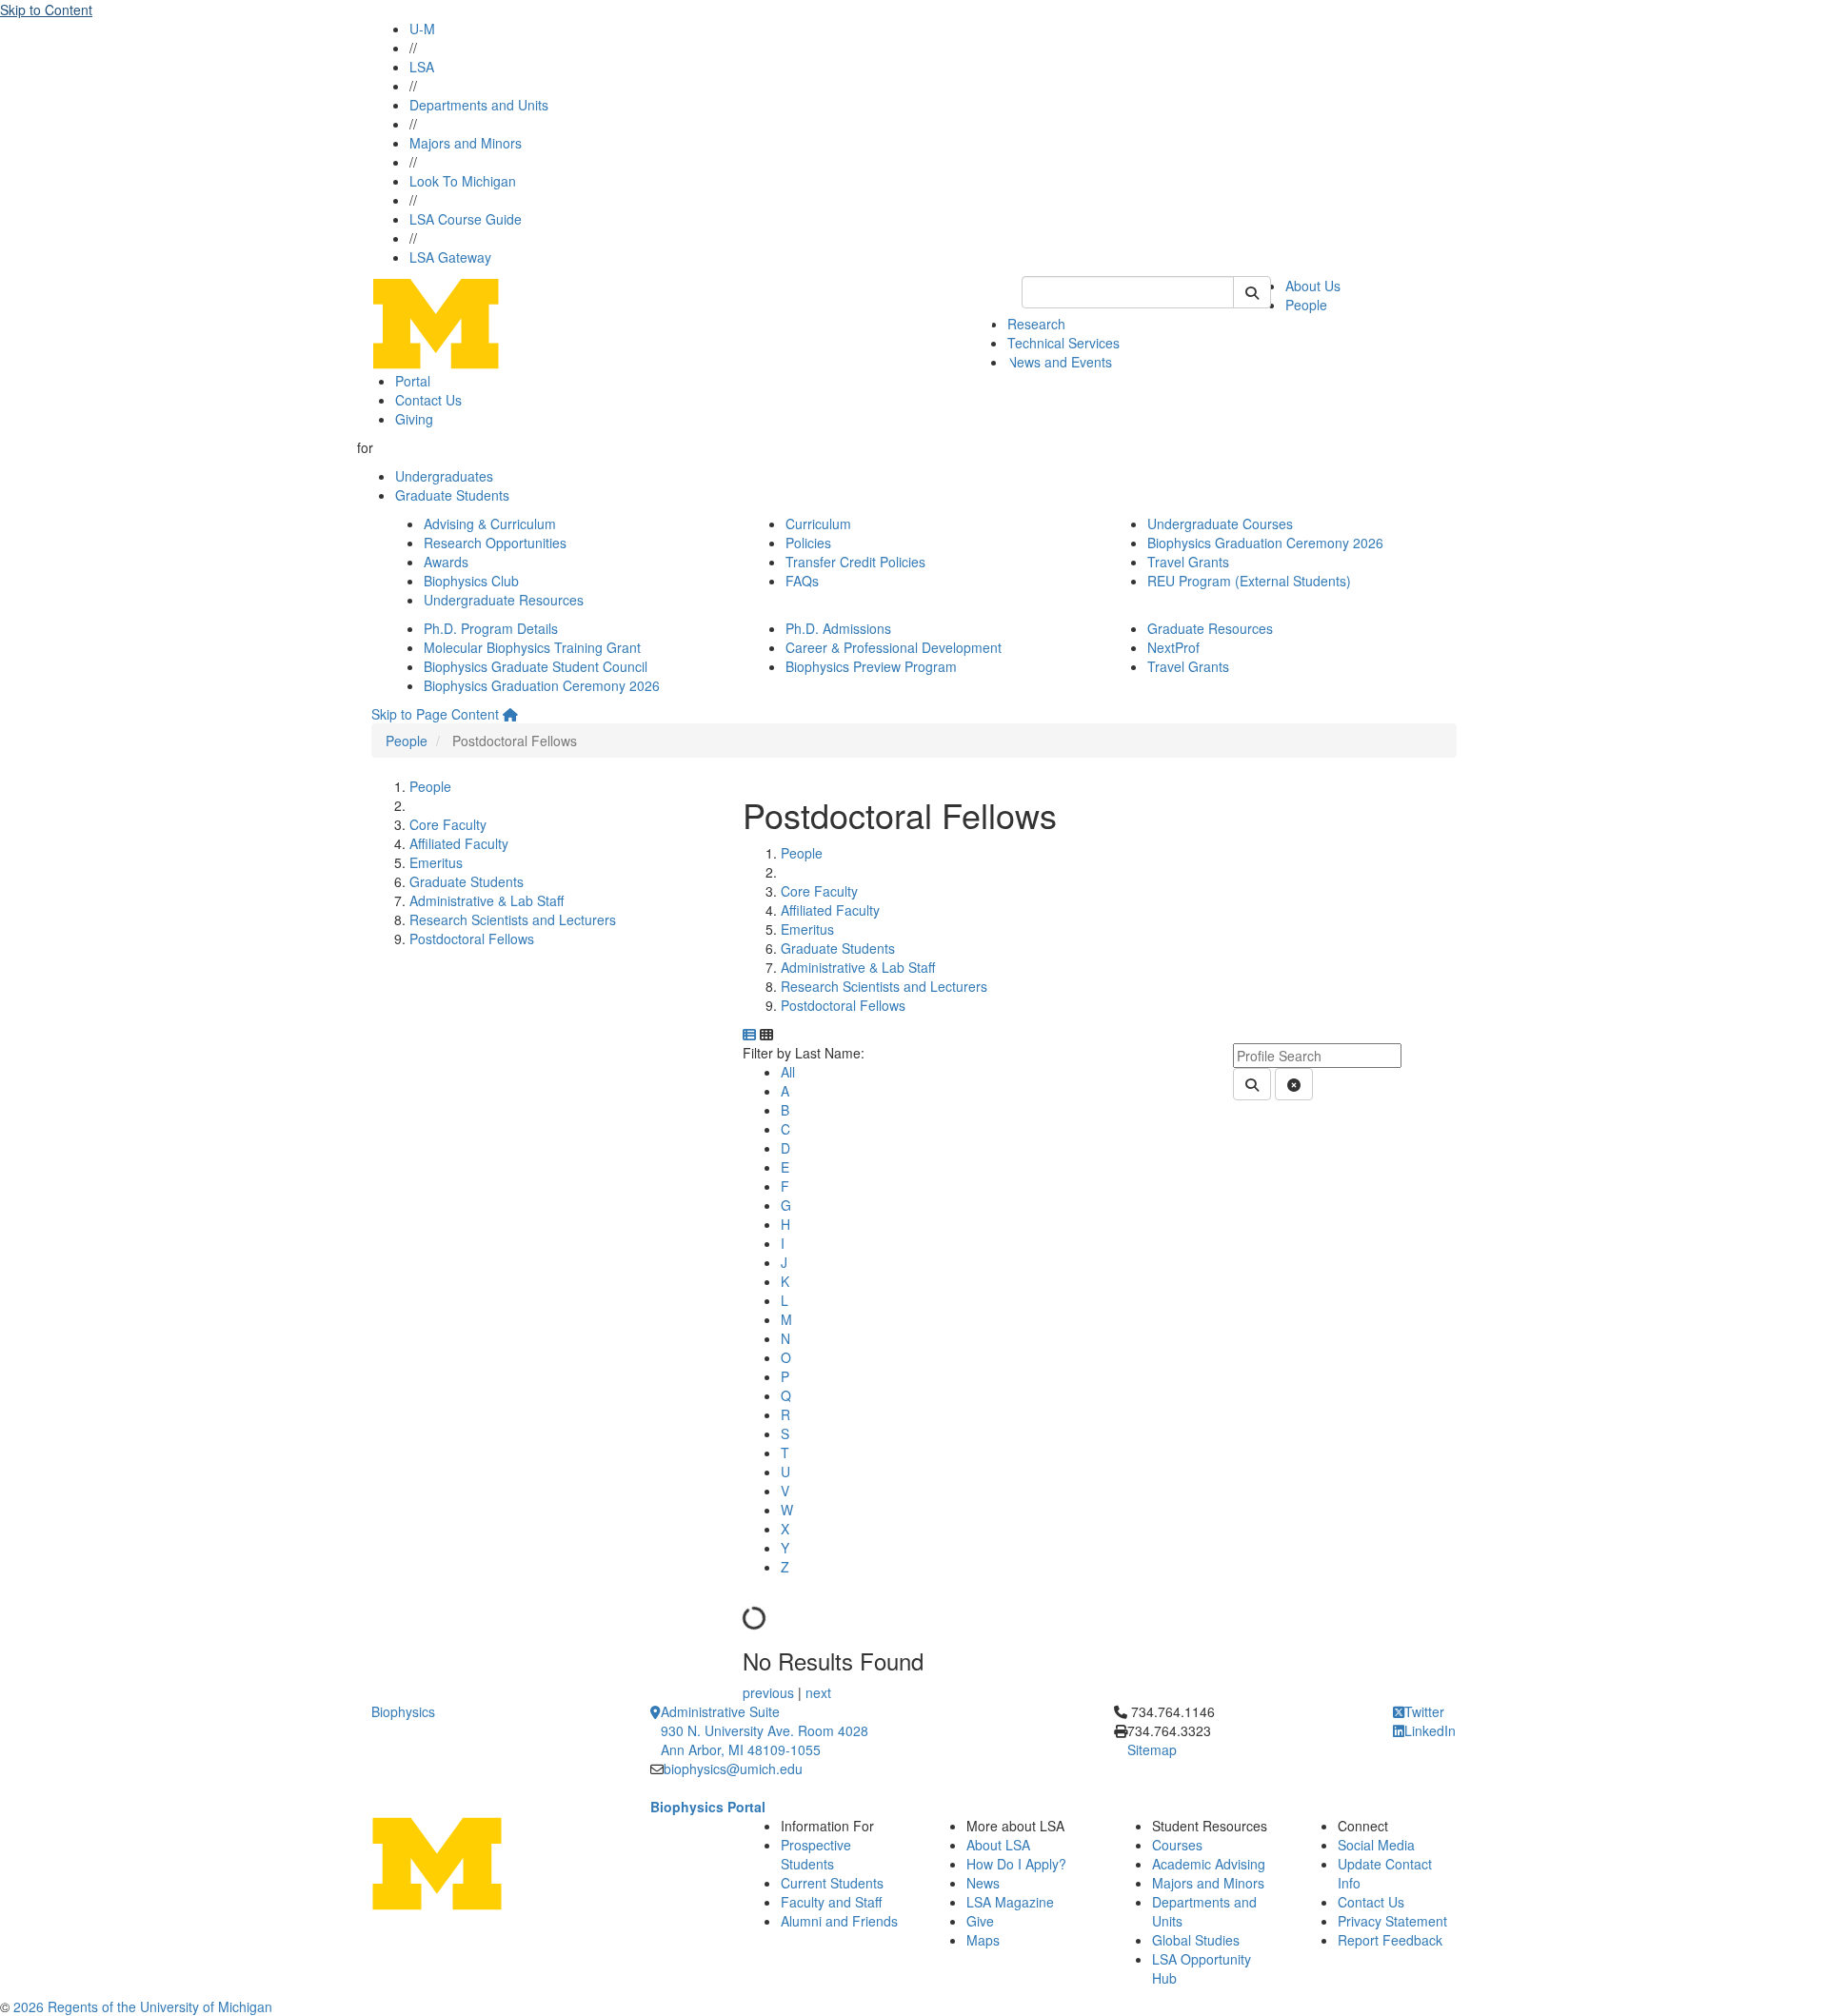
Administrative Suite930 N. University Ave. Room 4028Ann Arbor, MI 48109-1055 (765, 1730)
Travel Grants (1188, 562)
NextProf (1173, 647)
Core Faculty (448, 824)
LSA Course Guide (466, 219)
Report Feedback (1390, 1940)
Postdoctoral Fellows (472, 939)
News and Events (1060, 362)
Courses (1177, 1845)
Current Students (832, 1883)
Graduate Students (452, 495)
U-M (422, 29)
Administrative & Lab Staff (487, 900)
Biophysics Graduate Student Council (536, 666)
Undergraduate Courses (1220, 524)
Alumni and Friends (839, 1921)
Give (980, 1921)
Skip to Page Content (435, 714)
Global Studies (1196, 1940)
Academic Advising (1209, 1864)
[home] (510, 714)
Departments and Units (479, 105)
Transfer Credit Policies (855, 562)
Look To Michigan (463, 181)
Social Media (1376, 1845)
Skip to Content (46, 10)
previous (770, 1692)
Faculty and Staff (831, 1902)
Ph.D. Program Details (491, 628)
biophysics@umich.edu (733, 1769)
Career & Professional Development (894, 647)
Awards (446, 562)
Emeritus (436, 862)
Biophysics (403, 1711)
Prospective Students (816, 1854)
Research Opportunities (495, 543)
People (1306, 305)
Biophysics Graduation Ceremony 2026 (1265, 543)
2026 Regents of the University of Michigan (143, 2006)
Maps (983, 1940)
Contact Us (428, 400)
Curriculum (818, 524)
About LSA (998, 1845)
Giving (414, 419)
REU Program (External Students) (1249, 581)
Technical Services (1063, 343)
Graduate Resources (1210, 628)
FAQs (802, 581)
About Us (1313, 286)
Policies (808, 543)
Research (1036, 324)
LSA (422, 67)
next (818, 1692)
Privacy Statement (1392, 1921)
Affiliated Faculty (459, 843)
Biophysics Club (471, 581)
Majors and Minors (466, 143)
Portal (413, 381)
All (788, 1072)
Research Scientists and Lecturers (513, 919)
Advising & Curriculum (490, 524)
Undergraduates (444, 476)
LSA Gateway (450, 257)
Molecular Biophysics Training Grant (532, 647)
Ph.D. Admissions (838, 628)
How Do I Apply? (1016, 1864)
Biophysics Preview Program (871, 666)
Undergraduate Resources (504, 600)
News (983, 1883)
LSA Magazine (1010, 1902)
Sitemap (1152, 1749)
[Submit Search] (1252, 292)
